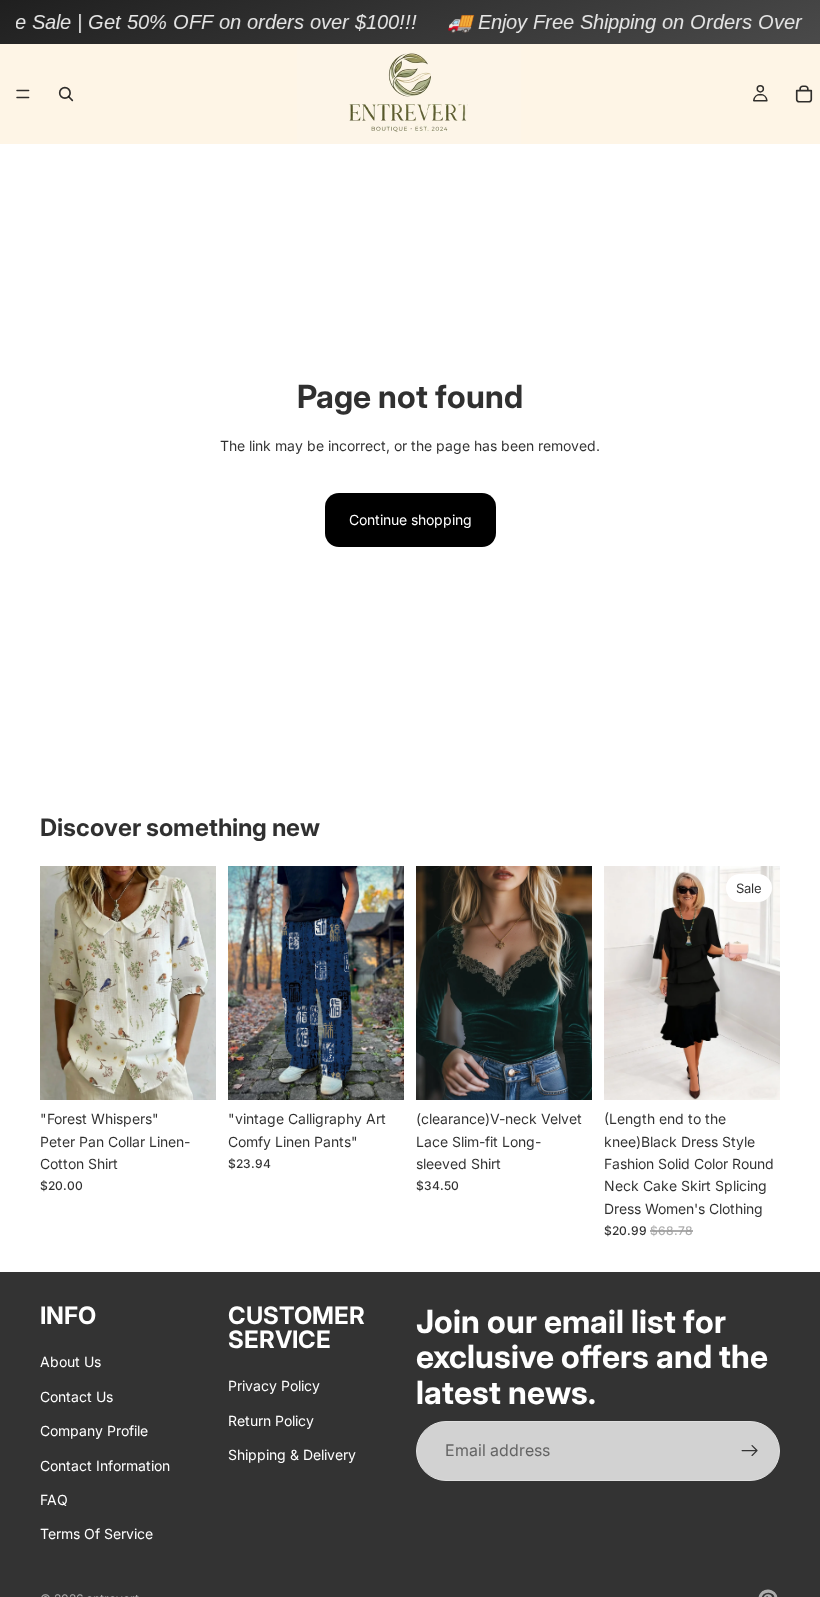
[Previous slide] (62, 983)
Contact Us (76, 1396)
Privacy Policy (274, 1386)
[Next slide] (194, 983)
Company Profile (94, 1430)
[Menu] (23, 94)
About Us (70, 1362)
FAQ (54, 1499)
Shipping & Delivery (292, 1454)
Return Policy (271, 1420)
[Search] (66, 94)
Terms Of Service (96, 1534)
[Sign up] (750, 1451)
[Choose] (185, 1070)
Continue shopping (410, 519)
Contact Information (105, 1465)
